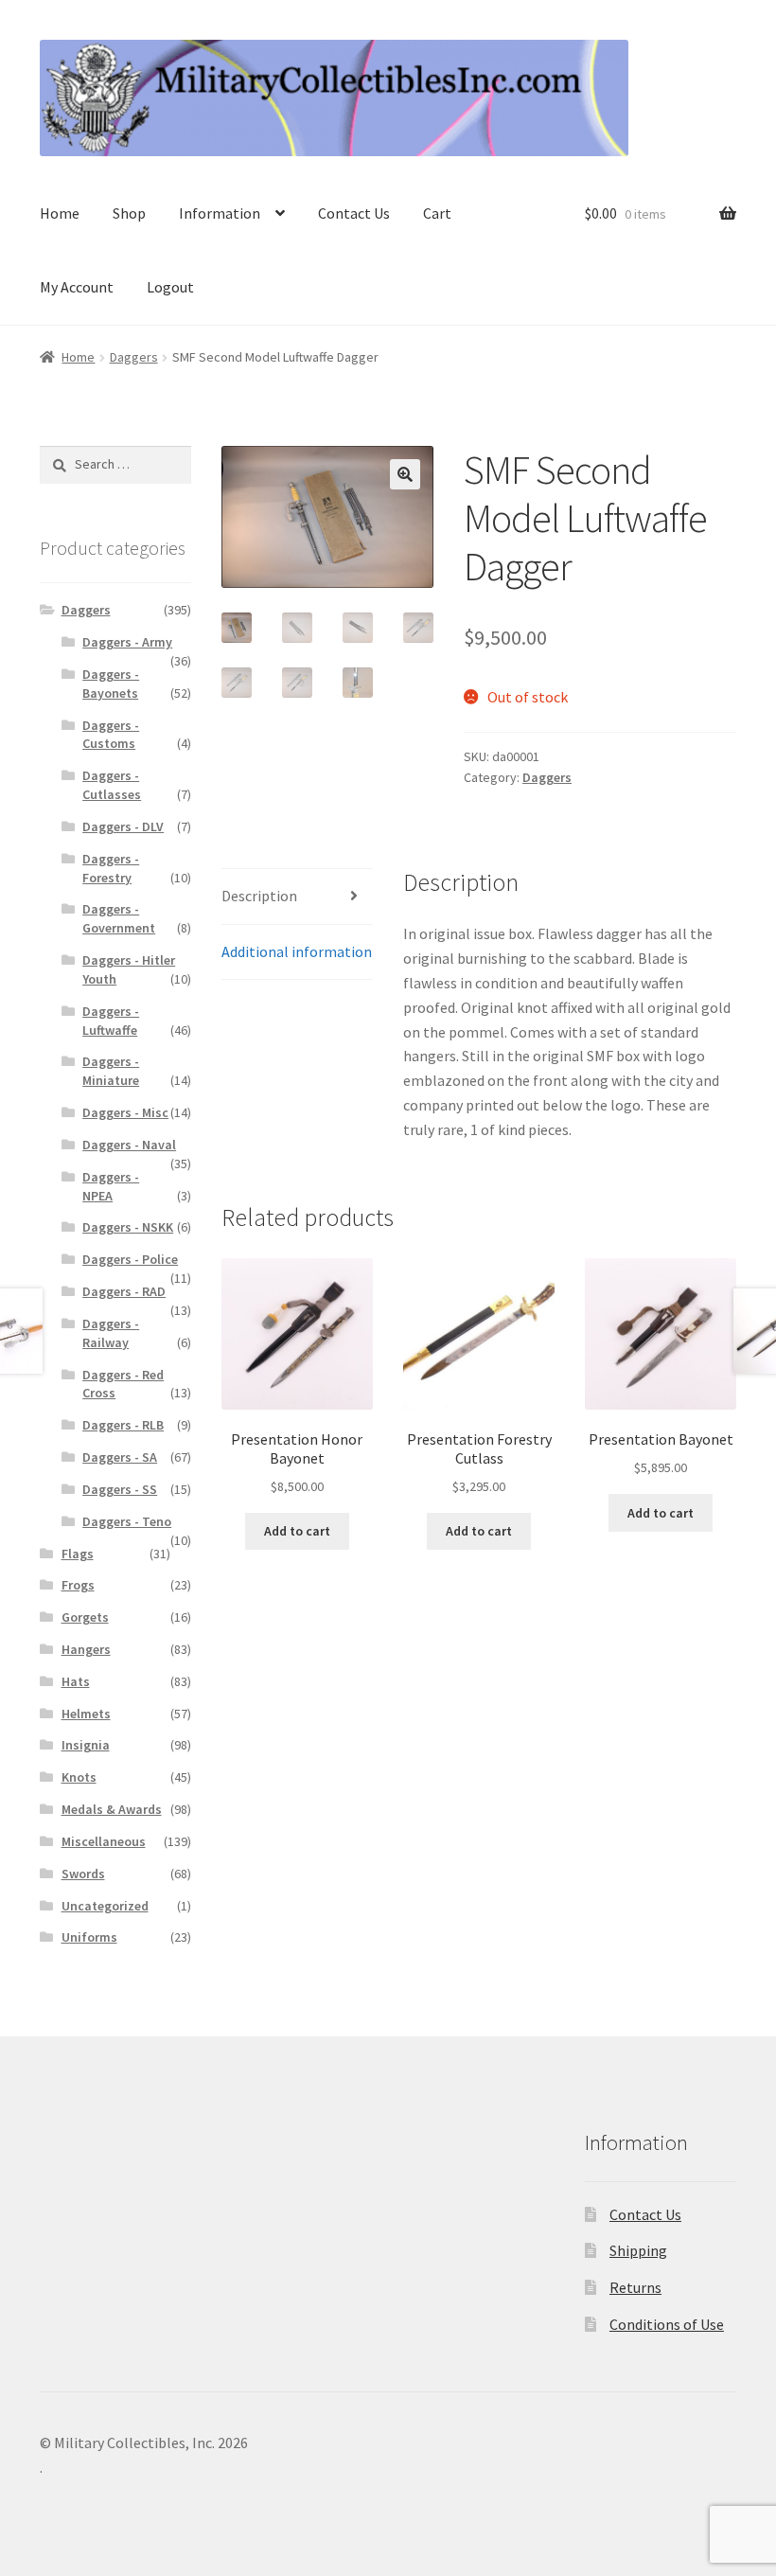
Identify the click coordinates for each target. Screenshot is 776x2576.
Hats (76, 1681)
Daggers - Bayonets (111, 684)
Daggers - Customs (111, 735)
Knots (79, 1777)
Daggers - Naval (129, 1145)
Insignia (86, 1745)
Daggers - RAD (124, 1291)
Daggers (134, 357)
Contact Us (354, 213)
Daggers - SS (120, 1489)
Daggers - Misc (125, 1112)
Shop (129, 213)
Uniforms (89, 1937)
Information (220, 213)
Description (259, 896)
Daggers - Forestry (111, 868)
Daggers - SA (120, 1457)
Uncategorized (105, 1906)
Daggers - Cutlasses (112, 785)
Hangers (86, 1649)
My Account (77, 287)
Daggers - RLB (123, 1425)
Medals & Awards (112, 1809)
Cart (437, 213)
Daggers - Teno (127, 1521)
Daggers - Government (119, 918)
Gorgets (85, 1617)
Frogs (78, 1585)
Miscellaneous (104, 1841)
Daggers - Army (127, 642)
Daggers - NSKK (128, 1227)
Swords (83, 1874)
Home (60, 213)
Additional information (297, 951)
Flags (78, 1554)
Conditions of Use (667, 2324)
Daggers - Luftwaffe (111, 1021)
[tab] (297, 897)
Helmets (86, 1714)
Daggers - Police (130, 1259)
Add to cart (297, 1531)
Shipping (638, 2250)
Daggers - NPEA (111, 1186)
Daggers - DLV (123, 826)
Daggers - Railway (111, 1333)
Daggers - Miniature (111, 1071)
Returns (635, 2287)
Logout (170, 287)
